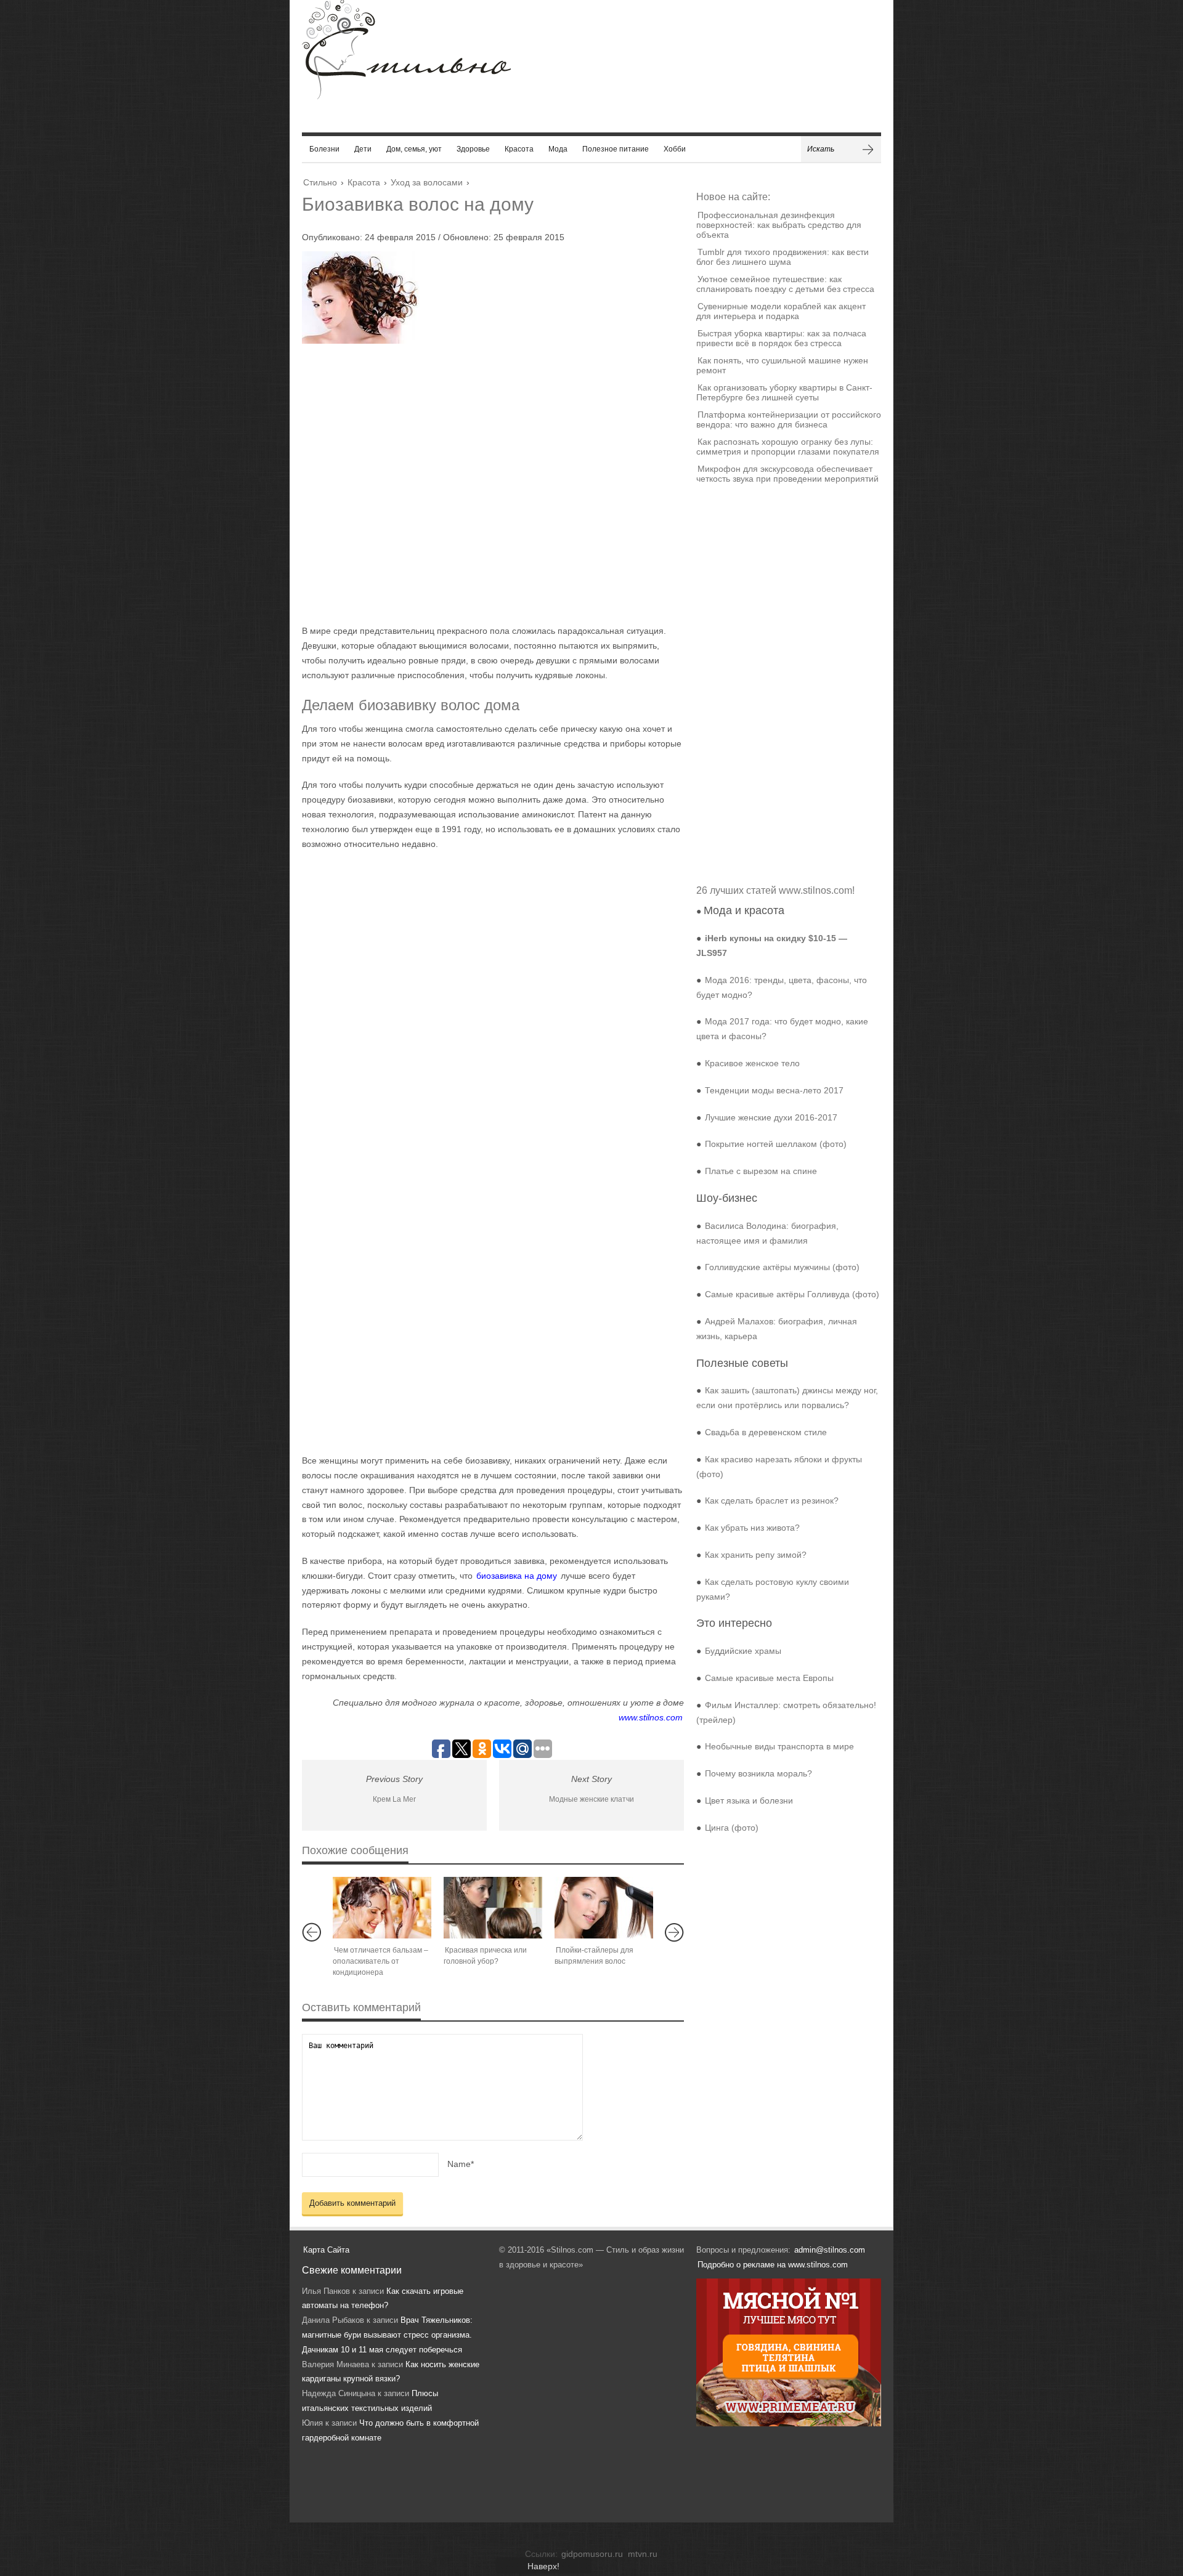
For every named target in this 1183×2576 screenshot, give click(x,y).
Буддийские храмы (743, 1651)
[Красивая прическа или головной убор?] (493, 1908)
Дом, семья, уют (414, 149)
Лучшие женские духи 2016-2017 (771, 1117)
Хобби (675, 149)
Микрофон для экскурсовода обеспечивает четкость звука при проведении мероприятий (787, 474)
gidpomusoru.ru (592, 2554)
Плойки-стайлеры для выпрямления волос (594, 1956)
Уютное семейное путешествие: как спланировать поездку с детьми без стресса (785, 284)
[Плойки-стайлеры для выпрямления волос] (604, 1908)
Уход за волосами (427, 182)
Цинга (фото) (732, 1828)
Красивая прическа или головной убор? (485, 1956)
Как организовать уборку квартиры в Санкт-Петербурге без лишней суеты (784, 392)
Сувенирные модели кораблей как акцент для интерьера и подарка (781, 311)
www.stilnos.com (651, 1717)
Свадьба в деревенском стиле (766, 1432)
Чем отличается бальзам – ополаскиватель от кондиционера (380, 1961)
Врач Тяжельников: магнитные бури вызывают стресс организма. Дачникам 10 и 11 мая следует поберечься (387, 2335)
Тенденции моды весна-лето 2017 (774, 1090)
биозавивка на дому (517, 1576)
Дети (363, 149)
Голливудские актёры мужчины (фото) (782, 1267)
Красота (519, 149)
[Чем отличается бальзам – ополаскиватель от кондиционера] (382, 1908)
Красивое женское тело (752, 1063)
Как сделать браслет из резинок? (772, 1501)
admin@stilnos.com (830, 2250)
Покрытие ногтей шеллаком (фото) (776, 1144)
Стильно (320, 182)
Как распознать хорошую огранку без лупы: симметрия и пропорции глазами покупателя (788, 447)
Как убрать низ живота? (752, 1528)
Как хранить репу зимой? (756, 1555)
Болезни (324, 149)
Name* (461, 2164)
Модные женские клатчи (591, 1799)
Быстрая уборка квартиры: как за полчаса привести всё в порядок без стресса (781, 338)
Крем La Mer (394, 1799)
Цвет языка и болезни (749, 1800)
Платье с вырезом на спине (761, 1171)
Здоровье (473, 149)
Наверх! (543, 2566)
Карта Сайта (326, 2250)
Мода (558, 149)
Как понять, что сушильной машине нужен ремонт (782, 365)
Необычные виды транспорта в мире (779, 1746)
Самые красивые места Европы (769, 1678)
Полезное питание (616, 149)
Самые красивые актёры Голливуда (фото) (792, 1294)
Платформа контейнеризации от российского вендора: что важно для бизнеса (789, 419)
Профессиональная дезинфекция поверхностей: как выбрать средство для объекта (779, 225)
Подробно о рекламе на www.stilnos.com (773, 2265)
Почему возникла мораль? (758, 1773)
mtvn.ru (643, 2554)
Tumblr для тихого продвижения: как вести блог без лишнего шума (783, 257)
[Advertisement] (481, 484)
